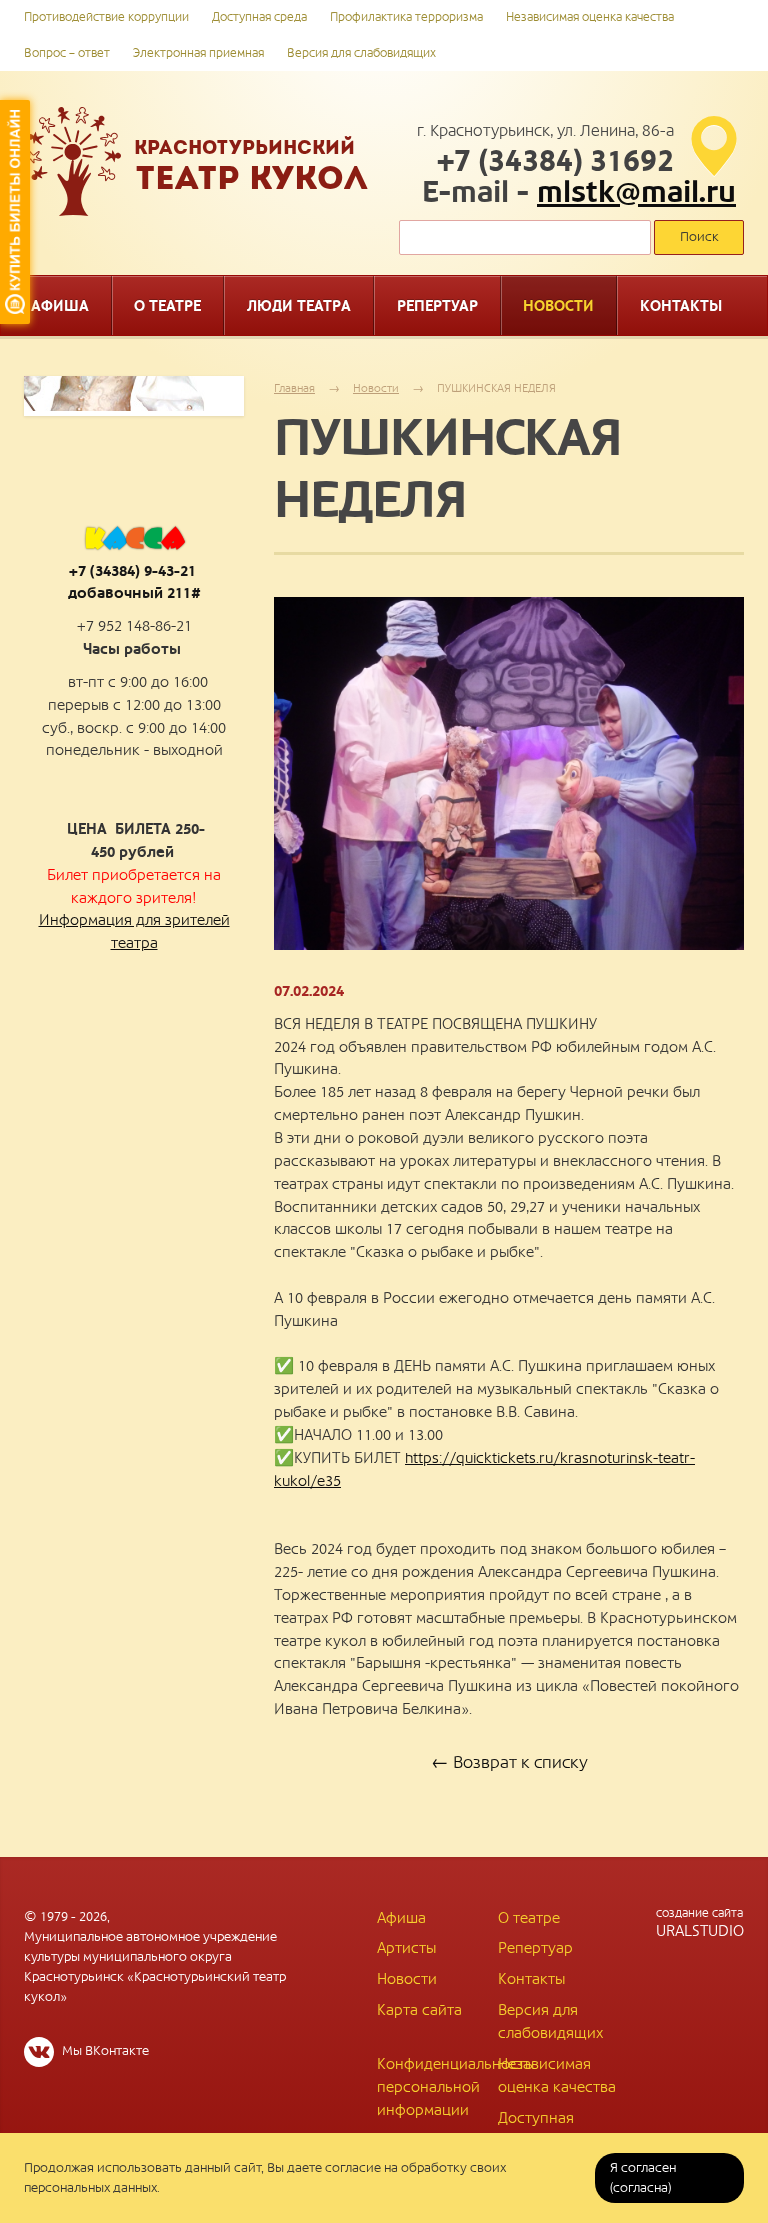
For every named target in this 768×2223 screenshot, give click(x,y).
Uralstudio (700, 1922)
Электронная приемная (198, 53)
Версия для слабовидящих (361, 53)
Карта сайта (419, 2010)
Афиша (401, 1918)
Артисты (406, 1948)
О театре (529, 1918)
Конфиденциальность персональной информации (455, 2087)
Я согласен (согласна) (643, 2178)
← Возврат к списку (509, 1763)
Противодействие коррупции (106, 17)
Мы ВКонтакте (104, 2051)
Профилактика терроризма (406, 17)
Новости (376, 388)
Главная (294, 388)
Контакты (531, 1979)
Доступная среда (259, 17)
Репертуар (535, 1948)
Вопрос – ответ (67, 53)
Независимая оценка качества (590, 17)
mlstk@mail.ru (636, 193)
